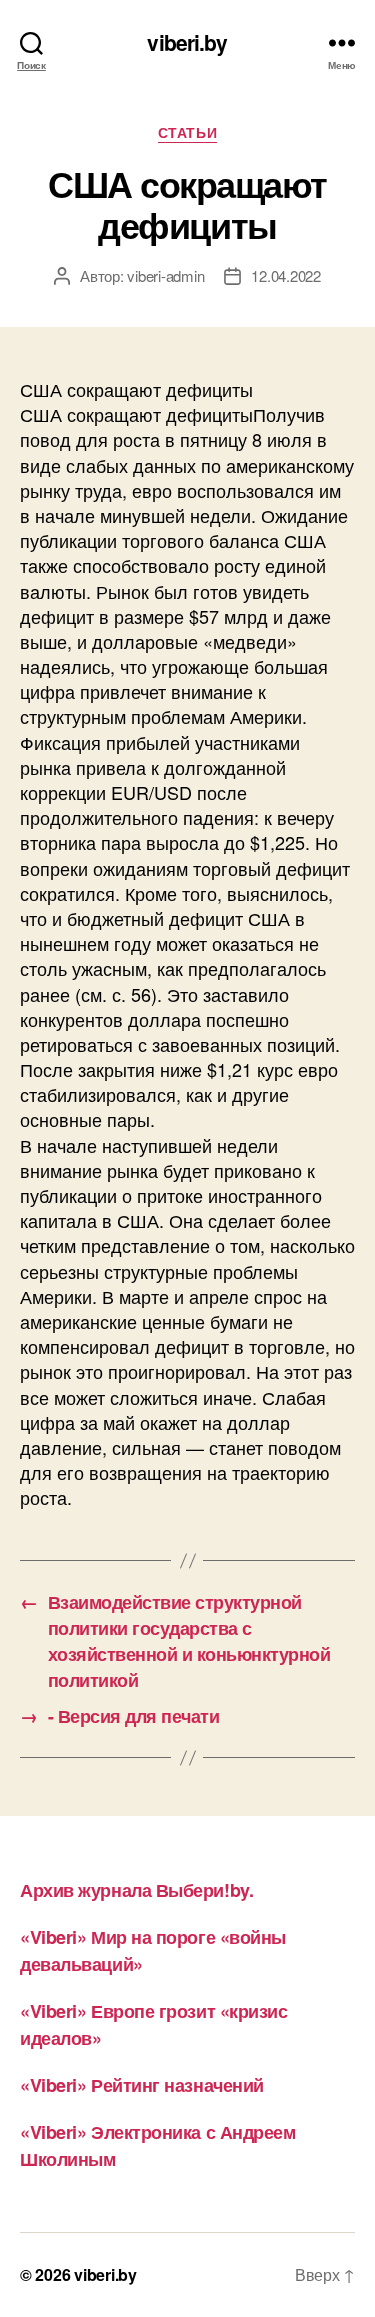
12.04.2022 (285, 275)
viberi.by (187, 42)
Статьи (187, 133)
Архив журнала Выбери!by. (136, 1890)
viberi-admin (165, 275)
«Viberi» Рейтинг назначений (142, 2085)
